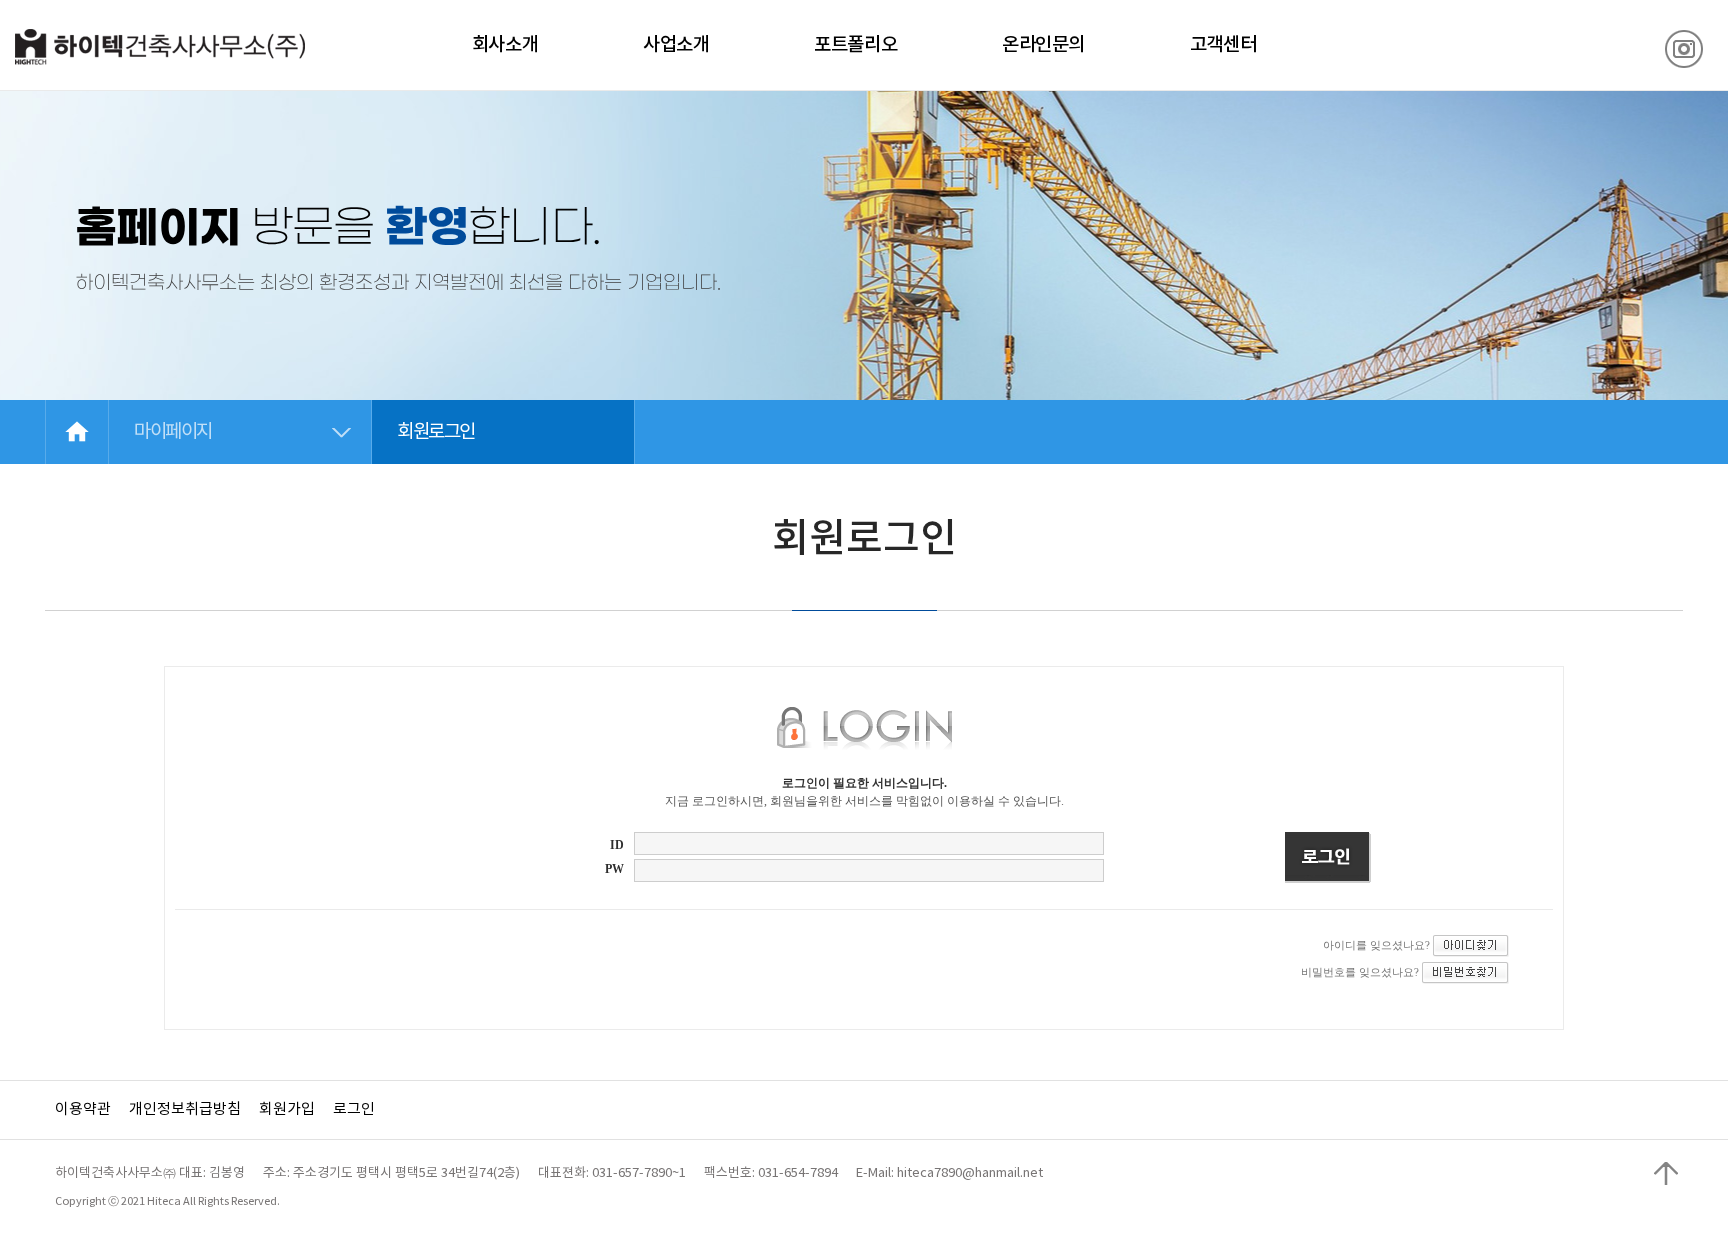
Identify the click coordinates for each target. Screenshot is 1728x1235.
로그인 (354, 1109)
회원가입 (287, 1109)
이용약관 (83, 1109)
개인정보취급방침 (185, 1109)
